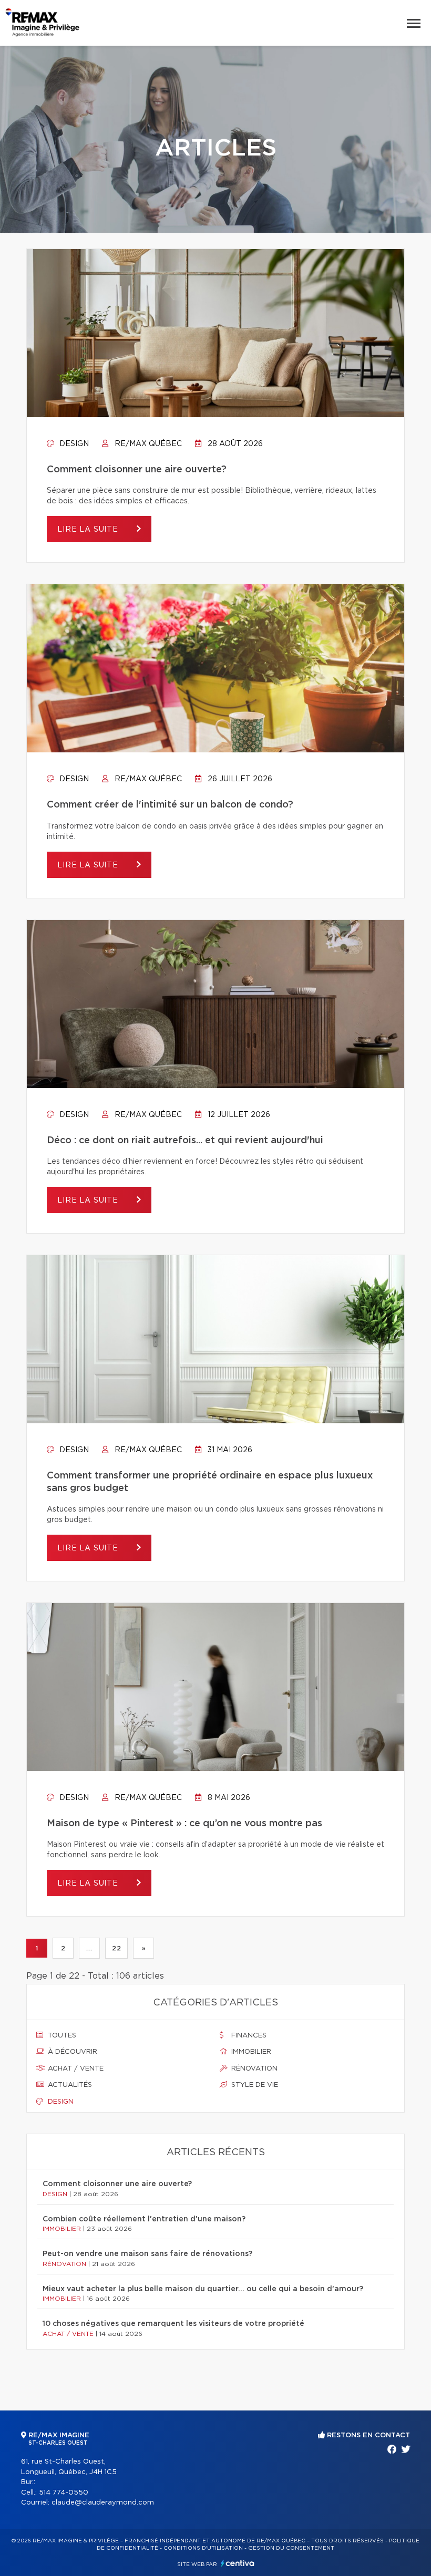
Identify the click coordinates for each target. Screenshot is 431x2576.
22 (116, 1948)
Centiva (238, 2563)
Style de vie (254, 2085)
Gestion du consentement (291, 2548)
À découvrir (71, 2052)
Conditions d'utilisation (203, 2548)
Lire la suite (89, 530)
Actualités (69, 2085)
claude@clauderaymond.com (103, 2503)
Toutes (61, 2036)
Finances (248, 2036)
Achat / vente (75, 2069)
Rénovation (253, 2069)
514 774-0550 (64, 2493)
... (89, 1948)
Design (73, 444)
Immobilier (250, 2052)
